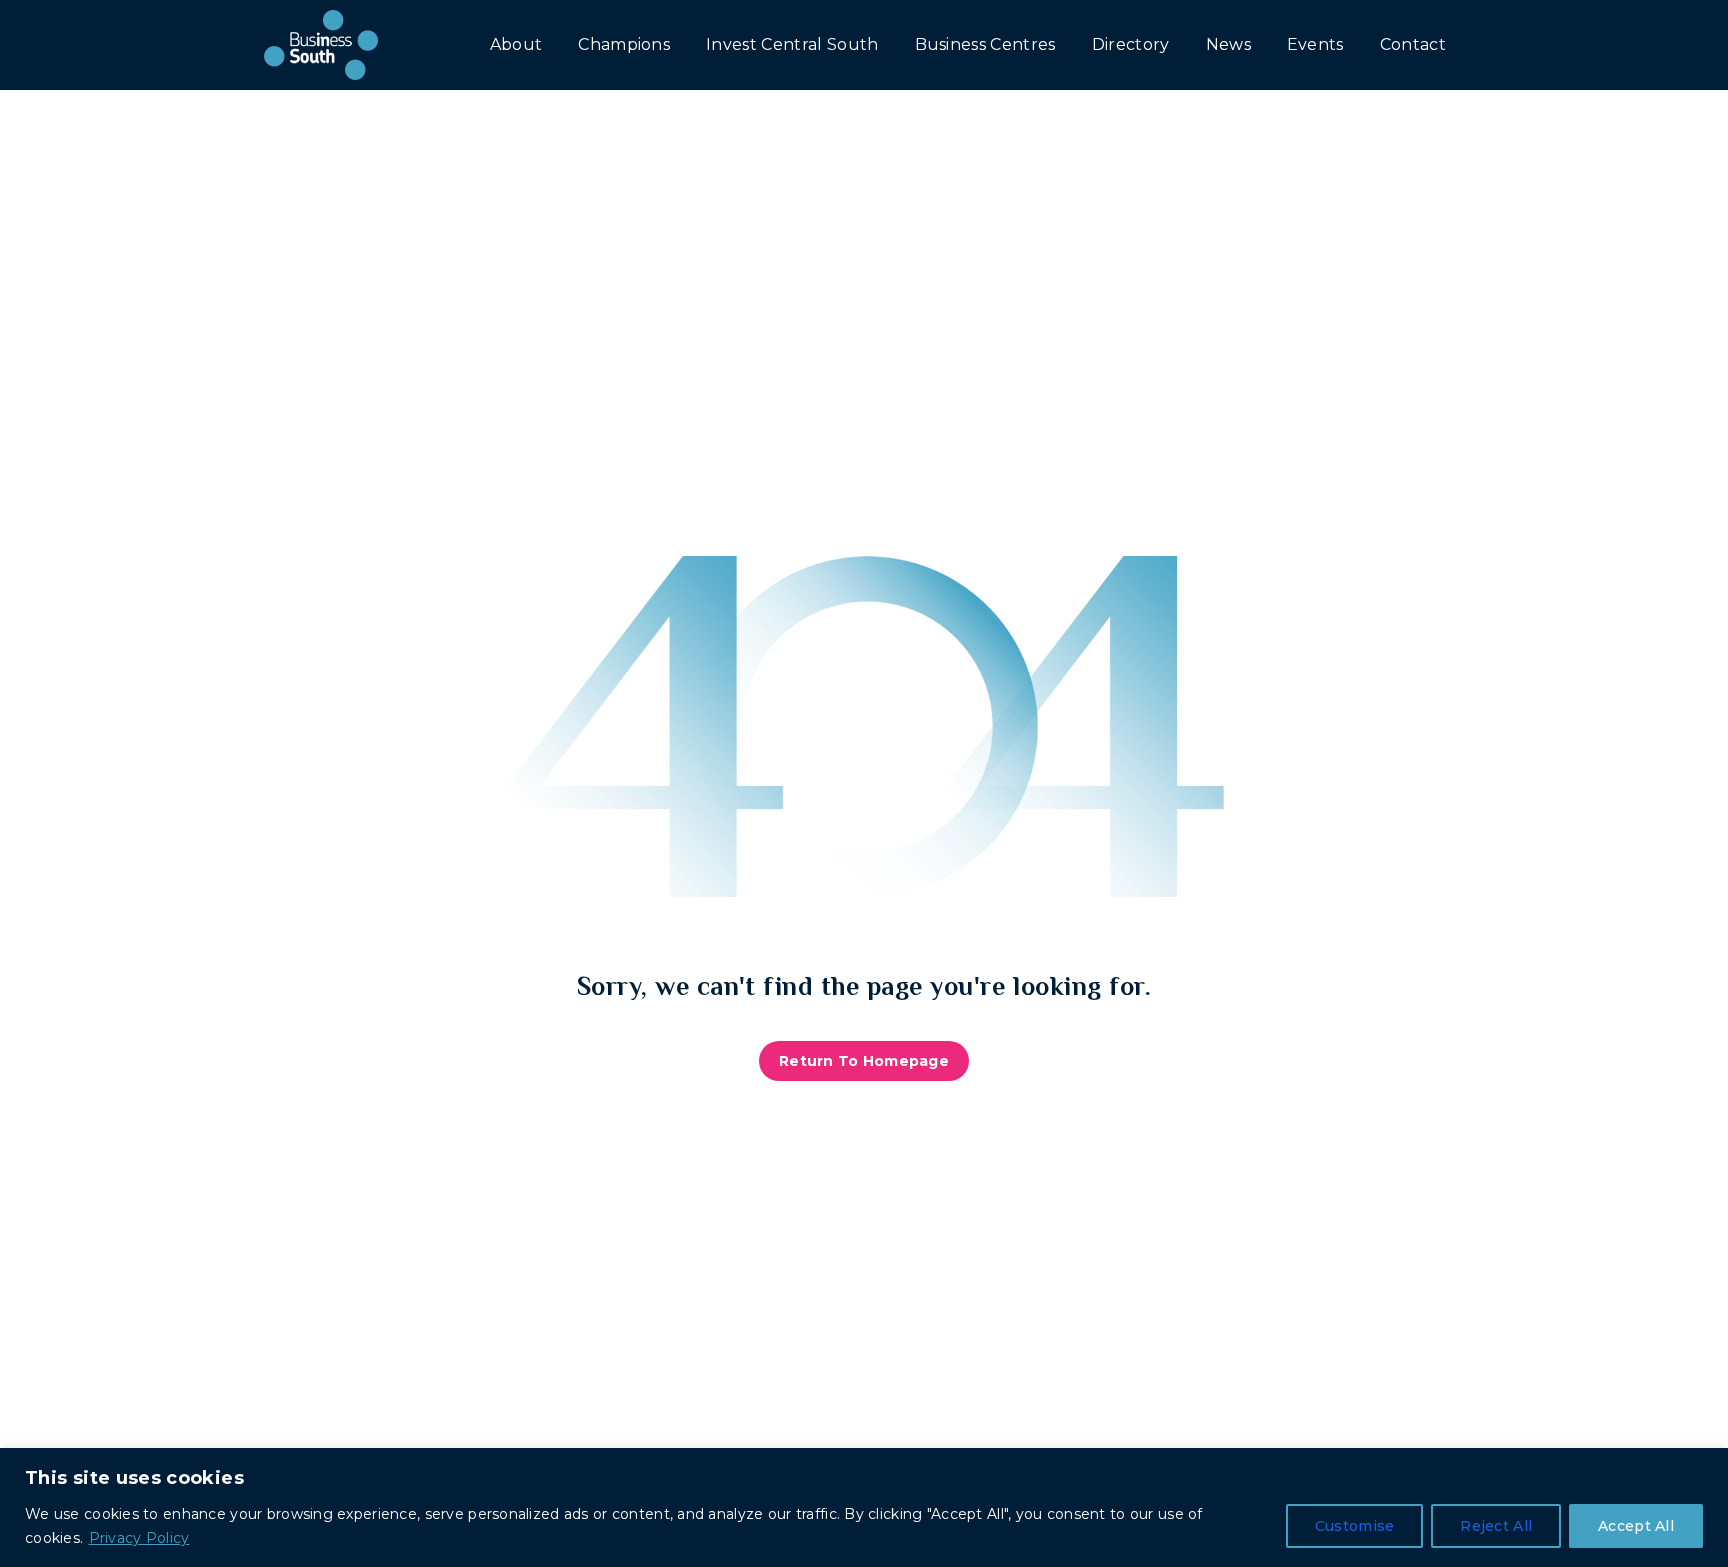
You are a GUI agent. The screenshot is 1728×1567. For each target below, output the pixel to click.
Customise (1355, 1526)
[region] (864, 1507)
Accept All (1636, 1526)
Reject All (1496, 1526)
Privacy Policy (139, 1538)
